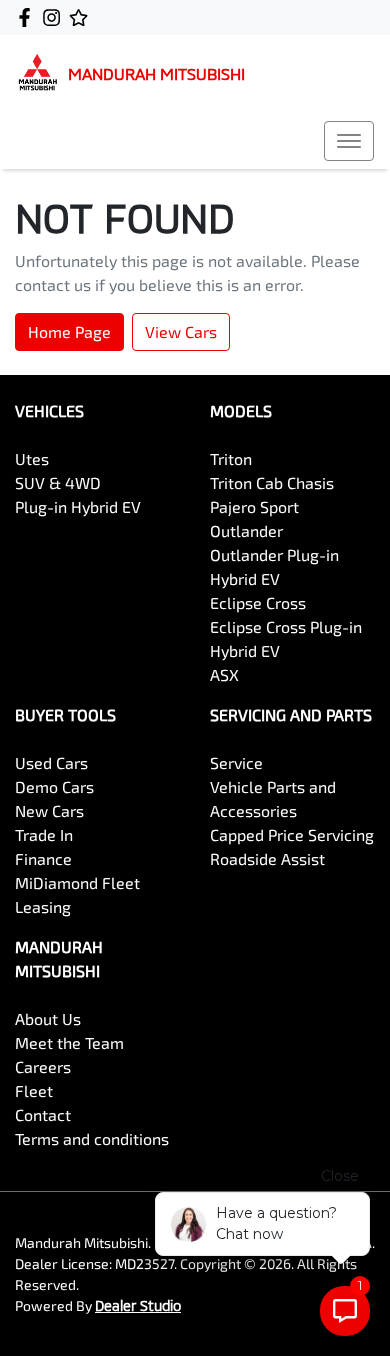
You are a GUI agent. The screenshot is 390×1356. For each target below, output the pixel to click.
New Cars (49, 810)
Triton (231, 458)
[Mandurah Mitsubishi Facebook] (28, 17)
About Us (48, 1018)
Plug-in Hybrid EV (78, 506)
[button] (349, 141)
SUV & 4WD (58, 482)
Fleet (34, 1090)
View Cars (181, 331)
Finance (43, 858)
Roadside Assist (267, 858)
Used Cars (51, 762)
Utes (32, 458)
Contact (43, 1114)
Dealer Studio (138, 1305)
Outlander (246, 530)
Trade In (44, 834)
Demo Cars (54, 786)
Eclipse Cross (258, 602)
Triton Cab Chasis (272, 482)
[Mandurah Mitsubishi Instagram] (55, 17)
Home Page (69, 331)
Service (236, 762)
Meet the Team (69, 1042)
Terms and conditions (92, 1138)
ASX (224, 674)
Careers (43, 1066)
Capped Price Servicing (292, 834)
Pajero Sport (254, 506)
